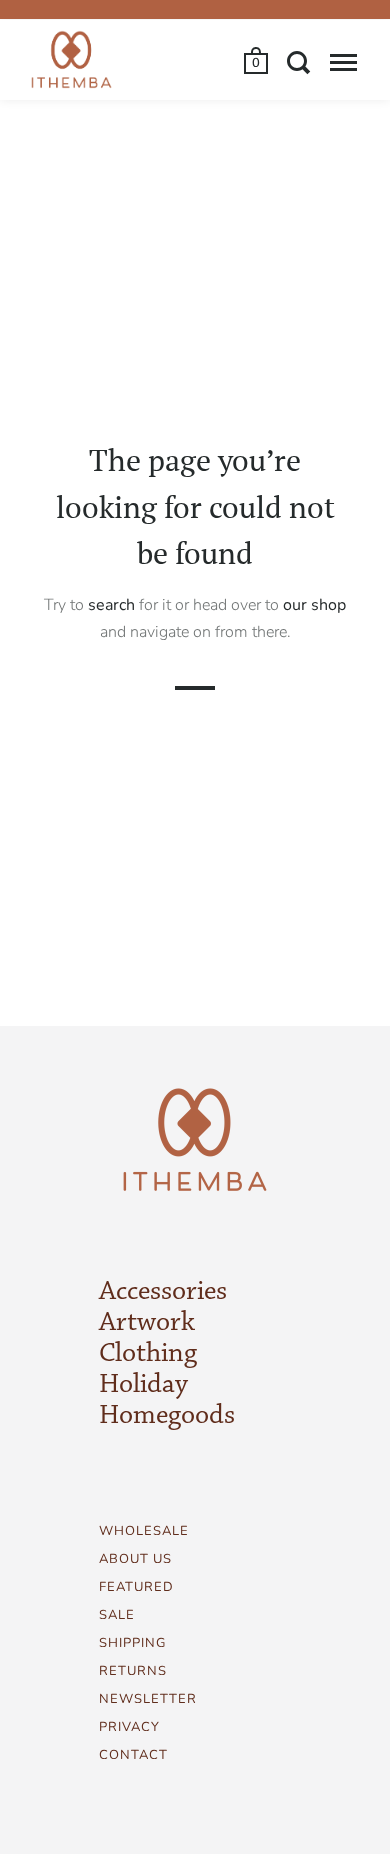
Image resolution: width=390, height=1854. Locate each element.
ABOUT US (135, 1559)
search (111, 604)
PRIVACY (129, 1727)
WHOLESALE (144, 1531)
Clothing (148, 1354)
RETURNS (133, 1671)
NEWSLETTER (148, 1699)
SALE (117, 1615)
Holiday (143, 1385)
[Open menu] (343, 62)
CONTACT (133, 1755)
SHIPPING (132, 1643)
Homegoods (167, 1416)
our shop (314, 604)
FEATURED (136, 1587)
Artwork (147, 1323)
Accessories (163, 1292)
